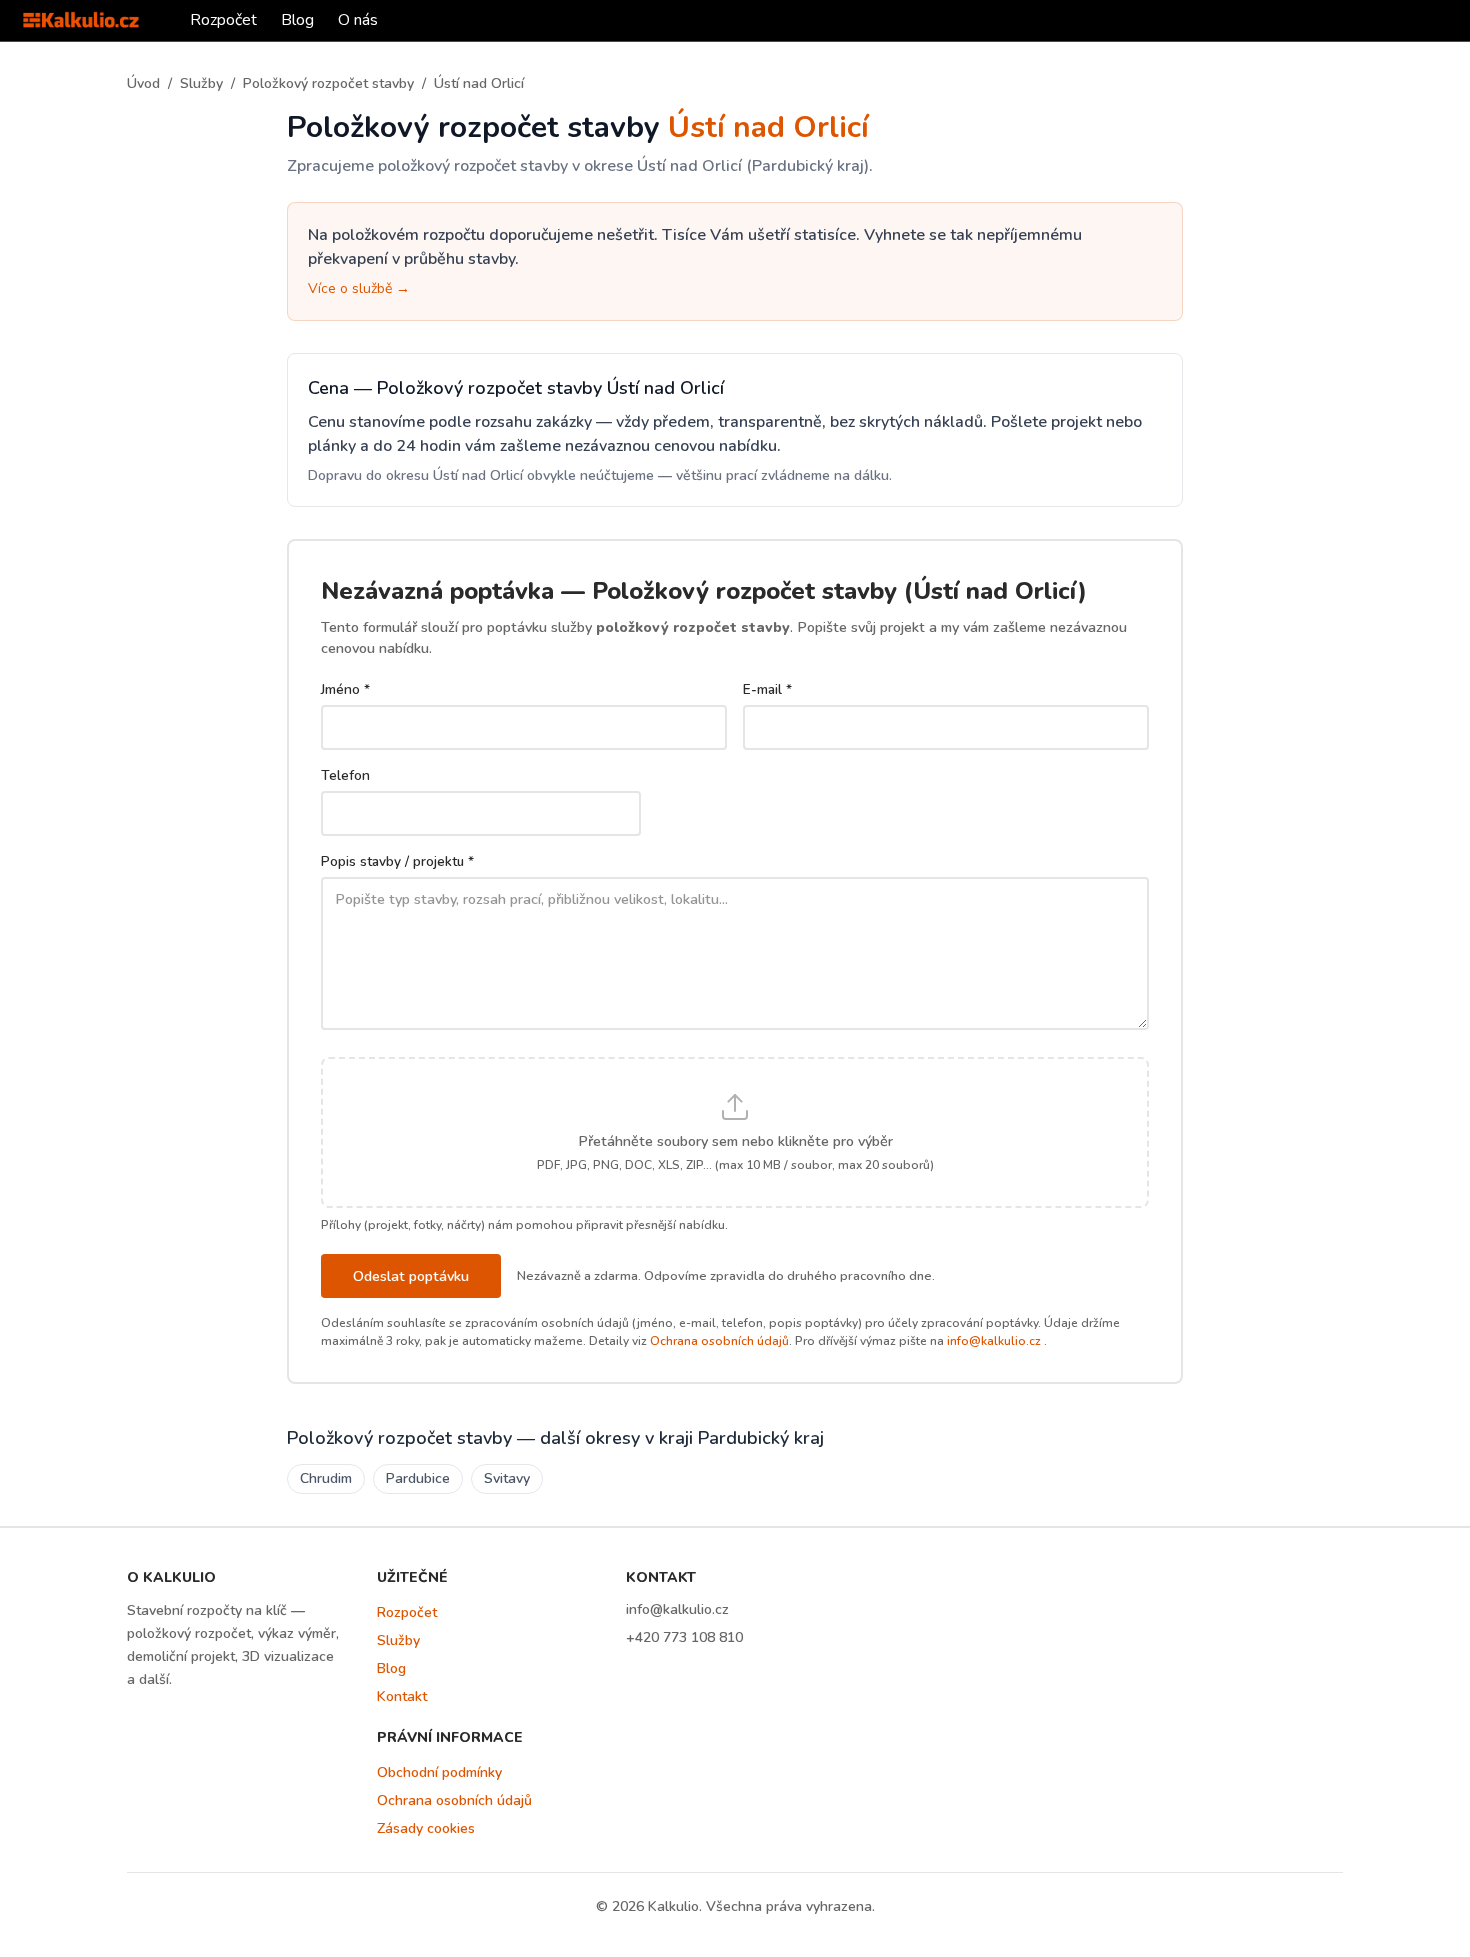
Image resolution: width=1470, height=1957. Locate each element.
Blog (297, 20)
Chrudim (326, 1478)
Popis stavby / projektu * (397, 861)
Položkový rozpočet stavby (328, 83)
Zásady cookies (426, 1828)
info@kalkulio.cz (994, 1341)
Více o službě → (359, 288)
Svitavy (507, 1478)
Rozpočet (223, 20)
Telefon (345, 775)
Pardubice (418, 1478)
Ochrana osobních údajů (719, 1341)
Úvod (143, 83)
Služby (201, 83)
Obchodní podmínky (439, 1772)
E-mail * (767, 689)
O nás (358, 20)
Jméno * (345, 689)
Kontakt (402, 1696)
